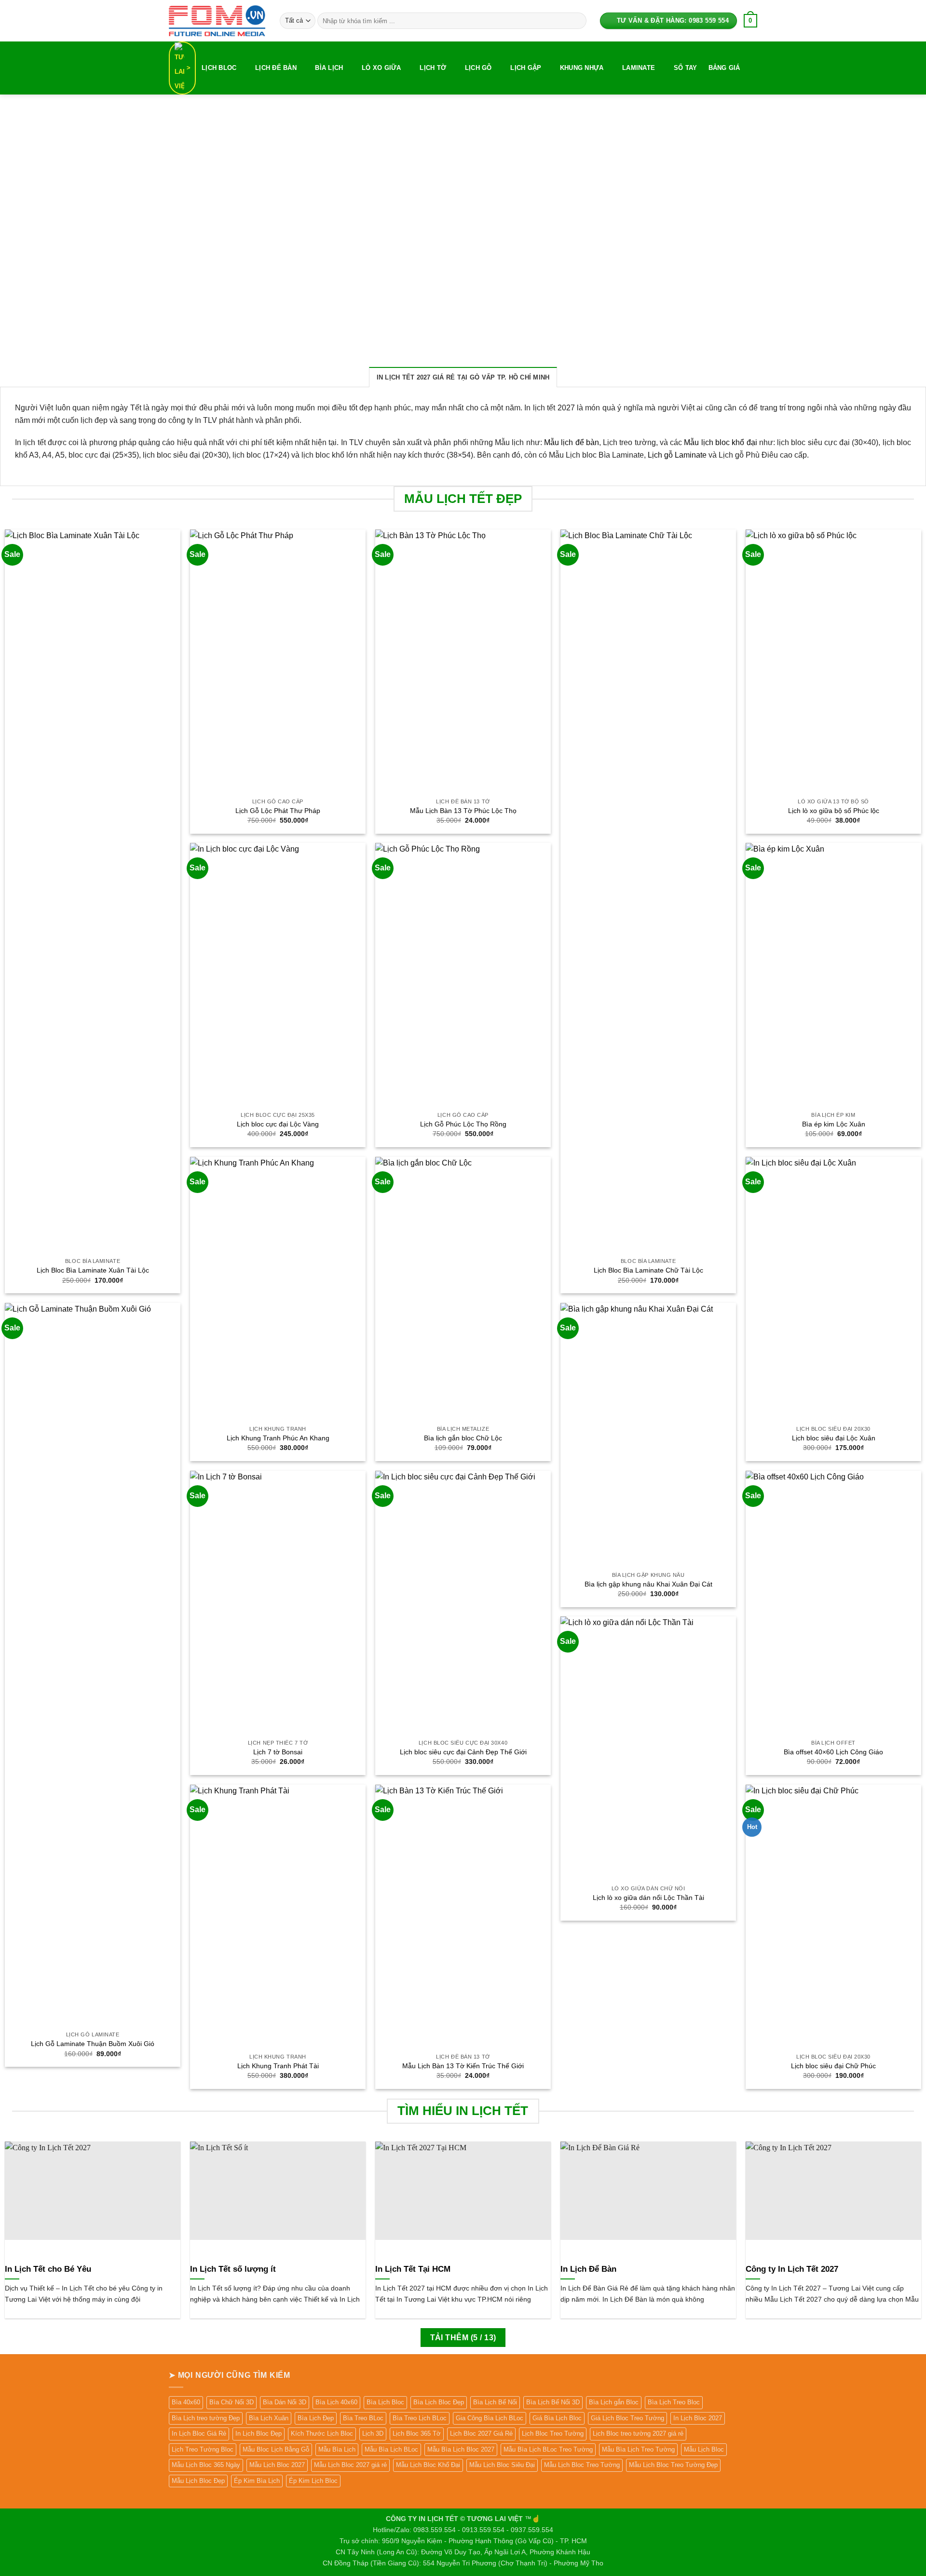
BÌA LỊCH (329, 68)
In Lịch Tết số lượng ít (233, 2269)
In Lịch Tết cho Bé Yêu (48, 2269)
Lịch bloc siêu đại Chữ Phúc (833, 2066)
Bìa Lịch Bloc (385, 2402)
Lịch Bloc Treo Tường (553, 2434)
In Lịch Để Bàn (588, 2269)
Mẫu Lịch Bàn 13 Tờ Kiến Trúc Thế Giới (463, 2066)
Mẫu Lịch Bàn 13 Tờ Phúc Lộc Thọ (463, 811)
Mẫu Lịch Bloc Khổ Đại (428, 2465)
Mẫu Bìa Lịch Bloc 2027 (461, 2449)
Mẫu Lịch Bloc (704, 2449)
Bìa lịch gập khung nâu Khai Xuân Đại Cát (648, 1584)
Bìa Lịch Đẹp (316, 2418)
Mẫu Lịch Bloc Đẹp (198, 2481)
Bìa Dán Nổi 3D (285, 2402)
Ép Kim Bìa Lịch (257, 2481)
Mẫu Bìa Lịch (337, 2449)
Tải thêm (463, 2338)
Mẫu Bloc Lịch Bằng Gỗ (276, 2449)
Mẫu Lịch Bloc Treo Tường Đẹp (673, 2465)
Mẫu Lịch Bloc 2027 (277, 2465)
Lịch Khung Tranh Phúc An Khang (278, 1438)
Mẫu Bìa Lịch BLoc (391, 2449)
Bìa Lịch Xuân (269, 2418)
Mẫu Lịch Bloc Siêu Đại (502, 2465)
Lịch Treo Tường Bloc (203, 2449)
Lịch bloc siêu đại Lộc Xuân (834, 1438)
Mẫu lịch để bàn (572, 442)
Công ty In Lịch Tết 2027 (792, 2269)
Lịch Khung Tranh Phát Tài (278, 2066)
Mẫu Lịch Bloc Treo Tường (582, 2465)
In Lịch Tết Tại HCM (413, 2269)
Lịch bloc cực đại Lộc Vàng (278, 1124)
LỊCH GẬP (526, 68)
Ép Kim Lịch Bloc (313, 2481)
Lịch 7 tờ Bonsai (278, 1752)
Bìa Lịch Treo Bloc (674, 2402)
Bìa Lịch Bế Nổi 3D (553, 2402)
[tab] (463, 377)
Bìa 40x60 (186, 2402)
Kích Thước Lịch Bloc (322, 2434)
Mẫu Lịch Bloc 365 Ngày (206, 2465)
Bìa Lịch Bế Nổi (495, 2402)
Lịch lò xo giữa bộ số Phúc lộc (834, 811)
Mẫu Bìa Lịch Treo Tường (638, 2449)
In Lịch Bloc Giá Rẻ (199, 2434)
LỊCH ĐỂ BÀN (276, 68)
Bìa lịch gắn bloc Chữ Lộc (463, 1438)
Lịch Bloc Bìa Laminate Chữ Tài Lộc (648, 1270)
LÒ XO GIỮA (381, 68)
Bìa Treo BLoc (363, 2418)
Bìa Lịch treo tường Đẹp (206, 2418)
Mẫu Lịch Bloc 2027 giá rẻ (350, 2465)
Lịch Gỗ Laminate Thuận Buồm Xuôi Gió (93, 2044)
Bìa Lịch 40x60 (336, 2402)
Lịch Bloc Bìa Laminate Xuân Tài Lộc (93, 1270)
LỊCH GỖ (478, 68)
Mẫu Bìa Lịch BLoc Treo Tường (548, 2449)
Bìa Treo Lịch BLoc (420, 2418)
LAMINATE (639, 68)
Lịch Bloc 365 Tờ (417, 2434)
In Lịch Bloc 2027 (698, 2418)
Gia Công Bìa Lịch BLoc (490, 2418)
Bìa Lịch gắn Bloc (614, 2402)
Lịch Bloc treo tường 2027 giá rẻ (638, 2434)
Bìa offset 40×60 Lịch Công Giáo (833, 1752)
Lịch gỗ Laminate (677, 455)
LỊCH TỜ (433, 68)
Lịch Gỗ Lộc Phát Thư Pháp (278, 811)
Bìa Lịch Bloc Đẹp (439, 2402)
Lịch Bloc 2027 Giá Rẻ (481, 2434)
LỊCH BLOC (219, 68)
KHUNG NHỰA (582, 68)
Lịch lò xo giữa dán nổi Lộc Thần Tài (648, 1898)
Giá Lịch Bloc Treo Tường (627, 2418)
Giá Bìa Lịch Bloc (557, 2418)
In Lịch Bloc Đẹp (259, 2434)
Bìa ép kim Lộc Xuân (834, 1124)
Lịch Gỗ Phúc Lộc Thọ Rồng (463, 1124)
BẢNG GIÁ (724, 68)
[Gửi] (577, 21)
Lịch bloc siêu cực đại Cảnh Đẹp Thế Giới (463, 1752)
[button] (750, 21)
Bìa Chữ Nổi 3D (231, 2402)
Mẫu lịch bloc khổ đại (720, 442)
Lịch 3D (373, 2434)
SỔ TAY (686, 68)
